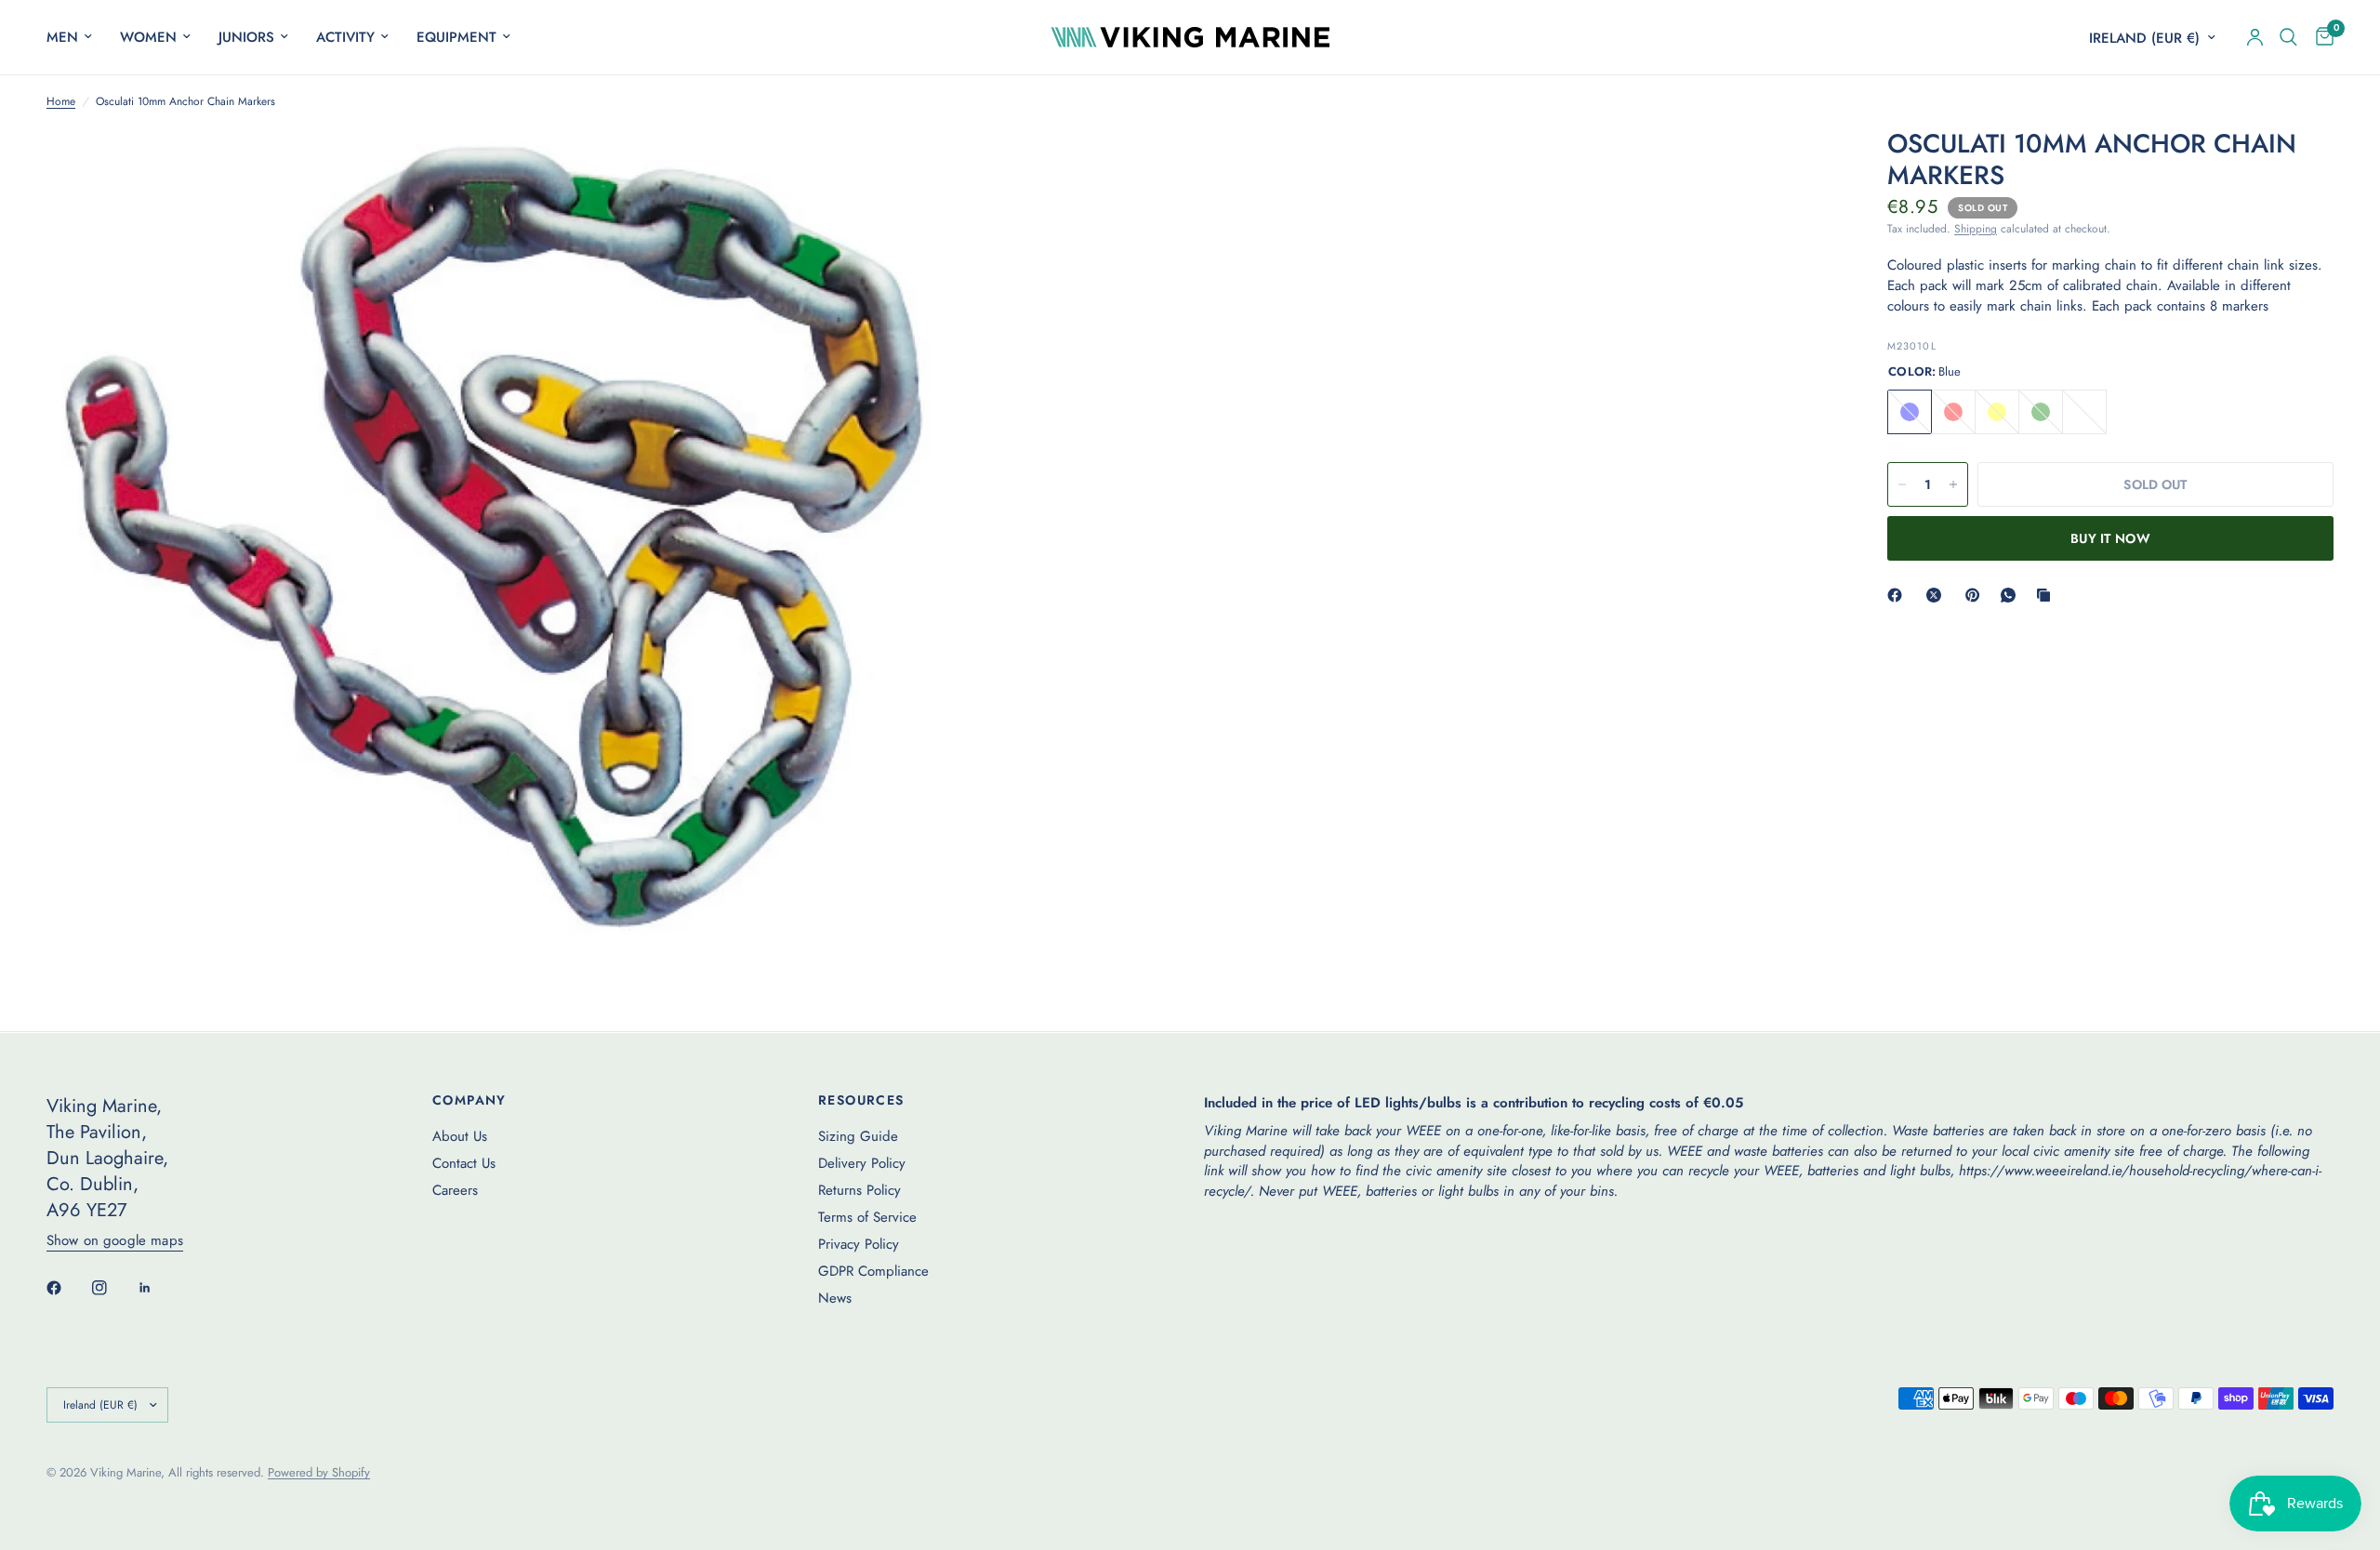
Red (1953, 412)
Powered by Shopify (319, 1472)
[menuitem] (76, 37)
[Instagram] (112, 1288)
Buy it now (2110, 538)
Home (61, 102)
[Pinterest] (1977, 595)
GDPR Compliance (873, 1271)
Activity (345, 37)
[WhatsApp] (2012, 595)
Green (2041, 412)
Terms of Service (867, 1217)
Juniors (246, 37)
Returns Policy (859, 1190)
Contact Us (464, 1163)
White (2084, 412)
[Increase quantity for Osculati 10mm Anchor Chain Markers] (1953, 484)
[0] (2320, 37)
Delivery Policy (862, 1163)
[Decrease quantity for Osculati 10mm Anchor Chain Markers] (1902, 484)
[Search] (2288, 37)
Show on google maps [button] (115, 1241)
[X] (1937, 595)
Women (148, 37)
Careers (455, 1190)
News (835, 1298)
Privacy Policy (859, 1244)
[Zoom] (899, 167)
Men (62, 37)
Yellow (1997, 412)
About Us (460, 1136)
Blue (1910, 412)
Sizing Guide (858, 1136)
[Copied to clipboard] (2047, 595)
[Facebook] (1898, 595)
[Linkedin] (158, 1288)
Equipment (456, 37)
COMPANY (469, 1100)
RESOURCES (861, 1100)
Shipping (1976, 229)
